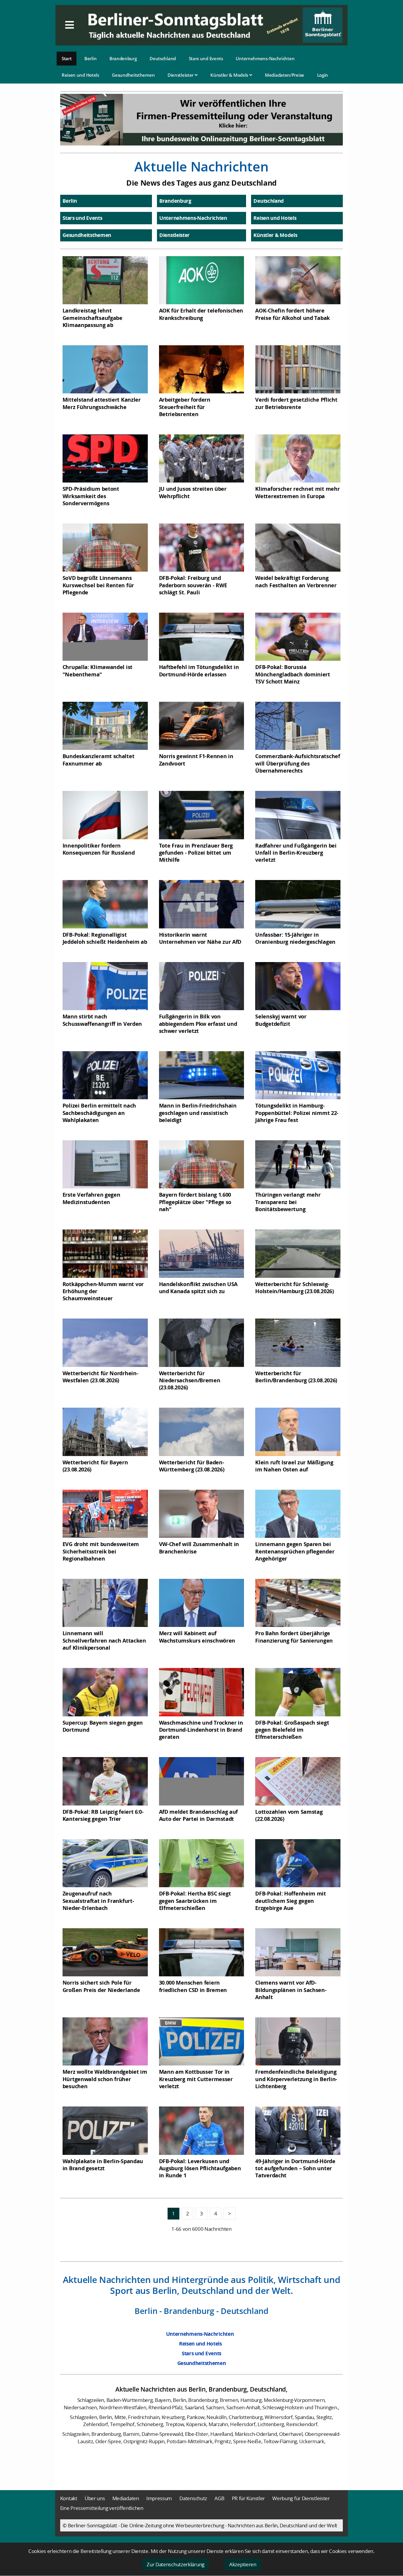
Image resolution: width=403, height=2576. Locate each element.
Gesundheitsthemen (133, 75)
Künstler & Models (230, 75)
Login (323, 75)
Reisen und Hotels (80, 75)
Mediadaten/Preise (285, 75)
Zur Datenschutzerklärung (176, 2564)
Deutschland (163, 58)
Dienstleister (181, 75)
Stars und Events (206, 58)
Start (67, 58)
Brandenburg (123, 58)
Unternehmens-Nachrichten (265, 58)
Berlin (90, 58)
